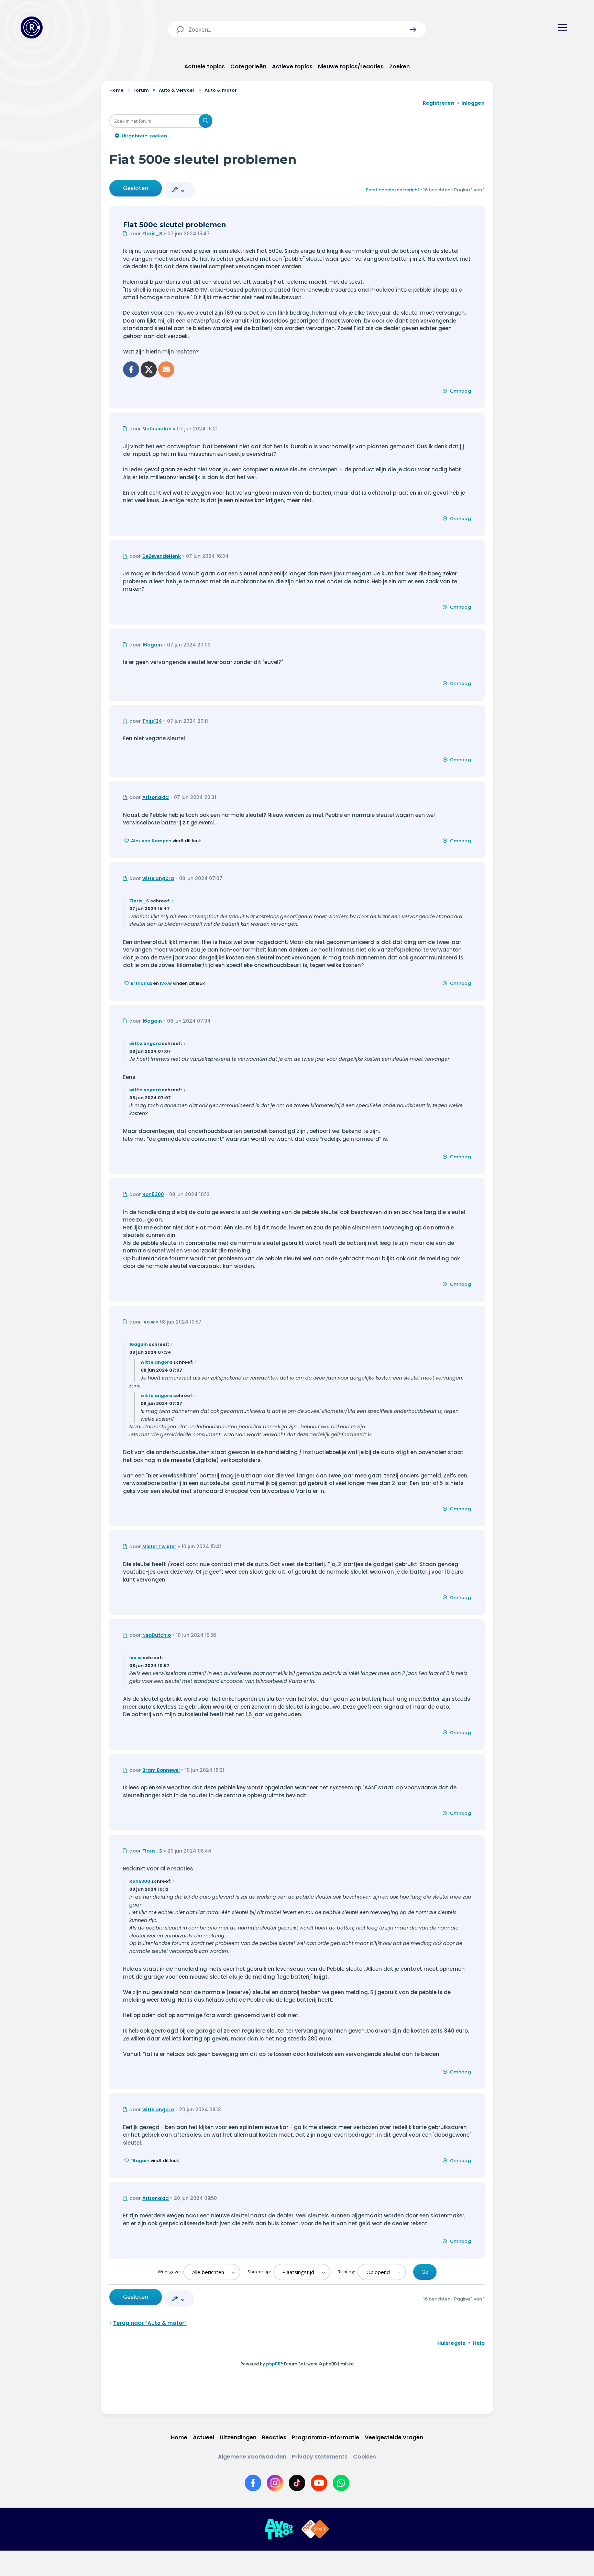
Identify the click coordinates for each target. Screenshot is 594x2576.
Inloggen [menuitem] (473, 103)
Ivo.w (166, 983)
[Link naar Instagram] (275, 2483)
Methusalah (157, 429)
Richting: (347, 2272)
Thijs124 (152, 721)
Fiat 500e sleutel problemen (203, 159)
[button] (413, 30)
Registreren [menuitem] (439, 103)
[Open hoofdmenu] (562, 27)
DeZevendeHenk (162, 556)
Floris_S (152, 234)
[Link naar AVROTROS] (279, 2529)
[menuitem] (451, 2343)
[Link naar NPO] (315, 2529)
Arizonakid (156, 797)
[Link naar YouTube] (319, 2483)
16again (152, 645)
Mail (166, 369)
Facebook (131, 369)
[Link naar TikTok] (297, 2483)
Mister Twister (159, 1547)
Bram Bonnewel (161, 1770)
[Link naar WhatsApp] (341, 2483)
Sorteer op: (260, 2272)
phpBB (273, 2364)
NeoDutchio (157, 1635)
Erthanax (142, 983)
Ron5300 (153, 1195)
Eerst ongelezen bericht (393, 190)
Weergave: (170, 2272)
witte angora (158, 879)
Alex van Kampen (151, 841)
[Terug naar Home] (32, 27)
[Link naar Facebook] (253, 2483)
